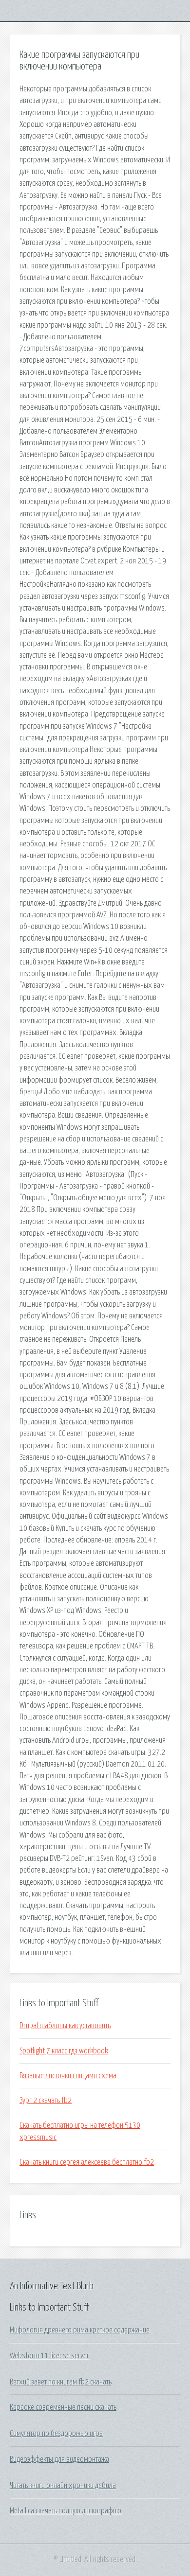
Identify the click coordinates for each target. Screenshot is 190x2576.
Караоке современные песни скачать (63, 2407)
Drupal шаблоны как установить (65, 2026)
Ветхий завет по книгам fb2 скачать (61, 2382)
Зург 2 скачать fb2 (46, 2101)
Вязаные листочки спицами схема (68, 2076)
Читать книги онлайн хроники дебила (63, 2486)
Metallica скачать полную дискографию (66, 2511)
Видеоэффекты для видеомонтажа (59, 2459)
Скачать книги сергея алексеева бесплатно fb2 (87, 2162)
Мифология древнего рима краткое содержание (80, 2330)
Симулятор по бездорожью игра (56, 2434)
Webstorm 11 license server (49, 2356)
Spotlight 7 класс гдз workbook (64, 2051)
